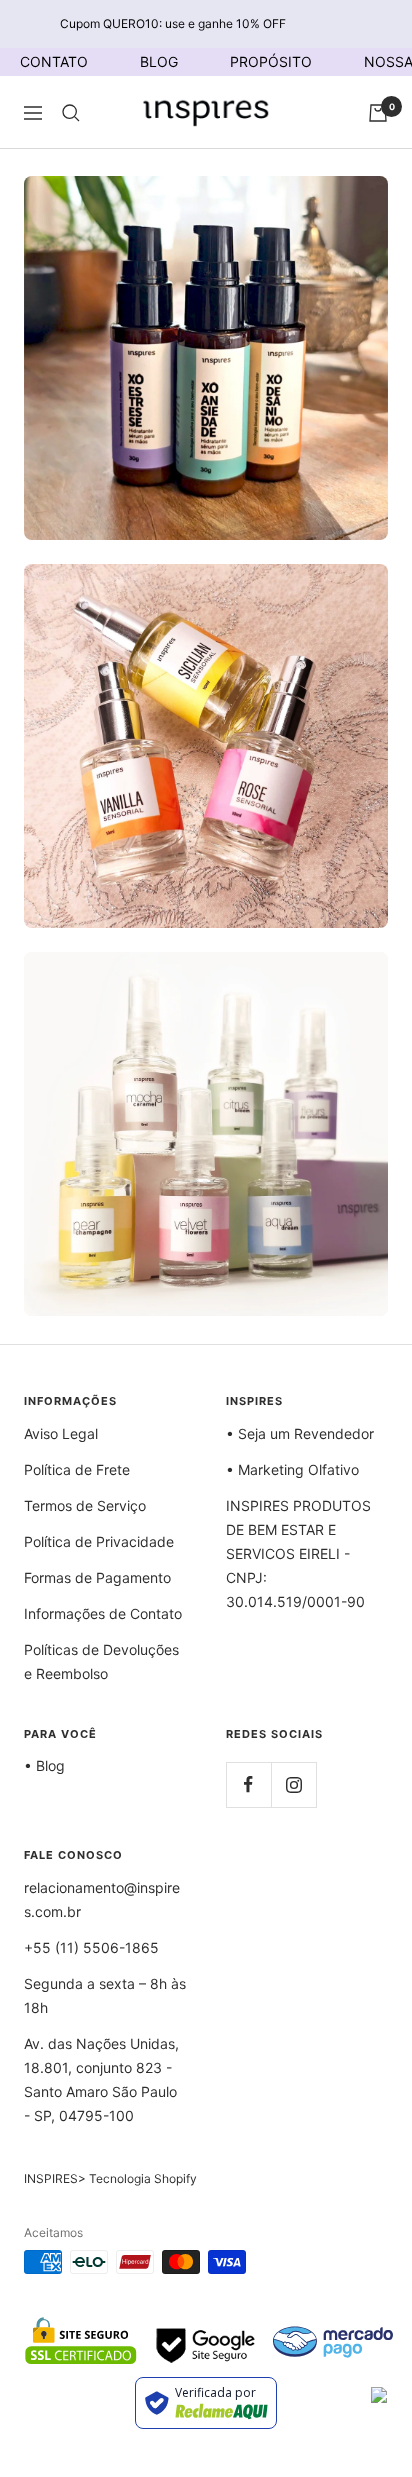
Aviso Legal (61, 1433)
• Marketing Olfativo (292, 1469)
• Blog (44, 1765)
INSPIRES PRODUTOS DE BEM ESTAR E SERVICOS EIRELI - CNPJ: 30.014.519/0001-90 (298, 1553)
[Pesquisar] (71, 113)
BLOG (159, 61)
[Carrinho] (378, 113)
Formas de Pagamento (97, 1577)
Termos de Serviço (85, 1505)
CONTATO (54, 61)
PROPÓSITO (271, 61)
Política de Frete (77, 1469)
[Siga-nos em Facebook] (248, 1784)
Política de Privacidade (99, 1541)
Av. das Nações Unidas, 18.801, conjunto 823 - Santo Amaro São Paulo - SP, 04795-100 (101, 2079)
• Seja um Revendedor (300, 1433)
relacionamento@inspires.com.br (102, 1899)
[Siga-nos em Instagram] (293, 1784)
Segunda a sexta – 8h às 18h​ (105, 1995)
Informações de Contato (103, 1613)
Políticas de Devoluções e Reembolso (101, 1661)
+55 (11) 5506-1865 (91, 1947)
